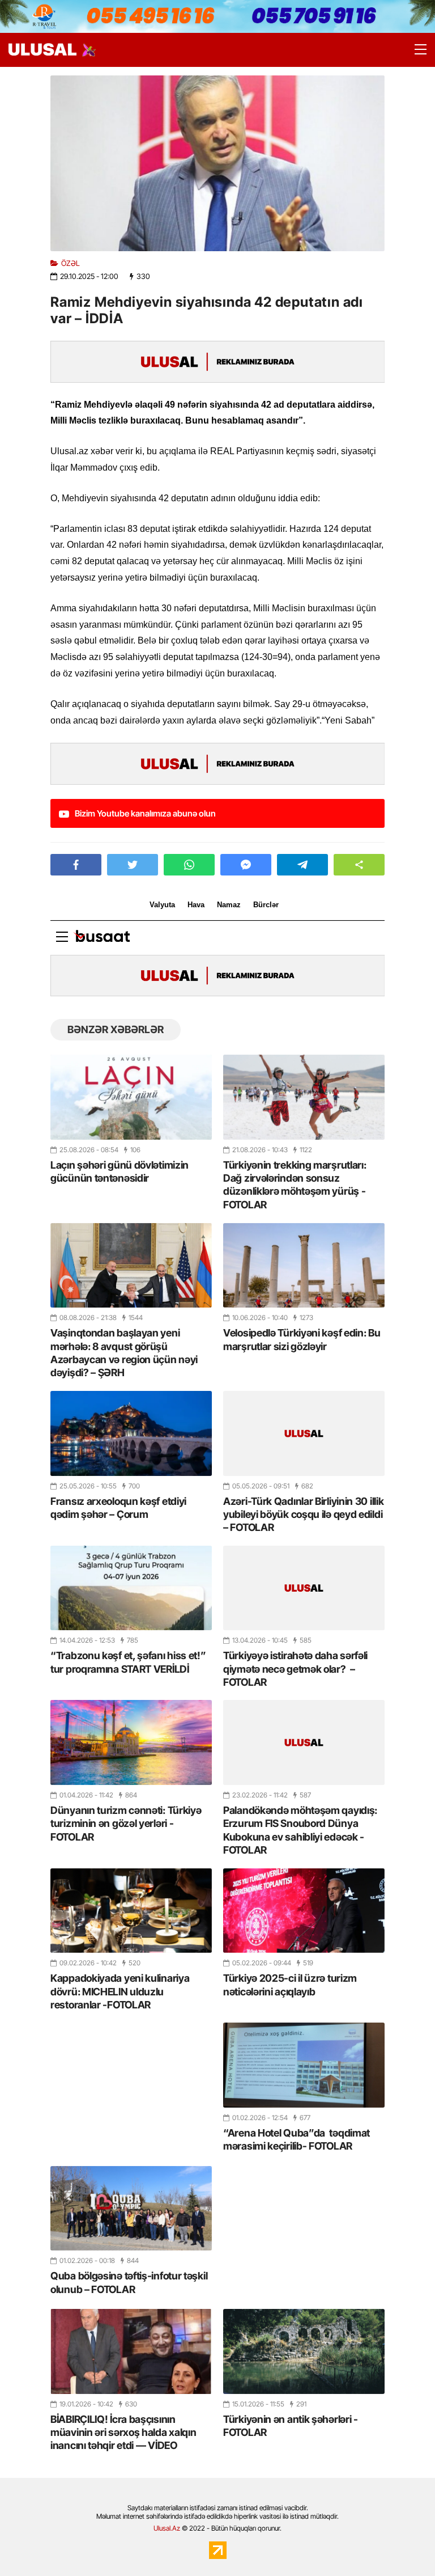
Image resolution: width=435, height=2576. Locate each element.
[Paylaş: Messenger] (246, 865)
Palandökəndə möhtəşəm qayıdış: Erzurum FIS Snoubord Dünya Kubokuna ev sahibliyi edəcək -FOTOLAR (300, 1830)
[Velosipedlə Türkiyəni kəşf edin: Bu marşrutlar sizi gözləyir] (304, 1265)
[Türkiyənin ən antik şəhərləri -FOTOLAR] (304, 2351)
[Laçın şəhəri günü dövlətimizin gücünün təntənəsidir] (131, 1097)
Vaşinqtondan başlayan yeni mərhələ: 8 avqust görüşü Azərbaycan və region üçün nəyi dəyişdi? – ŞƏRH (124, 1353)
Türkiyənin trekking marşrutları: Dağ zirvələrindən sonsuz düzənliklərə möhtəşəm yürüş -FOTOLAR (295, 1185)
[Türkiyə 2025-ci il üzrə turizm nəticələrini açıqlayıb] (304, 1911)
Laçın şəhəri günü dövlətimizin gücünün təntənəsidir (120, 1171)
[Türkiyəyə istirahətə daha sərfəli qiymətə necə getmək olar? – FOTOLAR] (304, 1588)
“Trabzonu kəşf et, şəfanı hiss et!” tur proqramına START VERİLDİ (128, 1662)
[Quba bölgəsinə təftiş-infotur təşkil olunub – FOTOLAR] (131, 2208)
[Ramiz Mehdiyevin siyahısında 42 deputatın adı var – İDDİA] (217, 163)
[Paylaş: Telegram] (302, 865)
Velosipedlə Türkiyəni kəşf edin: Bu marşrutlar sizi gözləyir (302, 1339)
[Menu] (415, 50)
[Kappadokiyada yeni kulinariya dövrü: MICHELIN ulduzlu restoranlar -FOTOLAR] (131, 1911)
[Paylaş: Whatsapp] (189, 865)
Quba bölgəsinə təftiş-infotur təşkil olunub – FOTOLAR (129, 2282)
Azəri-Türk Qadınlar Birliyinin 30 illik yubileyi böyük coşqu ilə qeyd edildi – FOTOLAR (303, 1515)
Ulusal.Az (167, 2528)
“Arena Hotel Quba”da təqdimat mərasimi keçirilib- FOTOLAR (297, 2139)
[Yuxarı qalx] (403, 2544)
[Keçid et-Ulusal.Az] (42, 50)
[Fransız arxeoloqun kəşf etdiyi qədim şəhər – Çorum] (131, 1433)
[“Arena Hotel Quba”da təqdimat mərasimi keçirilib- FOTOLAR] (304, 2065)
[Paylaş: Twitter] (133, 865)
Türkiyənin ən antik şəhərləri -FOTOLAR (291, 2426)
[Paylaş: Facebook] (76, 865)
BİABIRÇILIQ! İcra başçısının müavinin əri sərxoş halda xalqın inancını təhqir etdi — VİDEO (123, 2433)
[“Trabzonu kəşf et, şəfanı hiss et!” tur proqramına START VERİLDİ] (131, 1588)
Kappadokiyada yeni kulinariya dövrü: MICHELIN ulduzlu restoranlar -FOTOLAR (120, 1991)
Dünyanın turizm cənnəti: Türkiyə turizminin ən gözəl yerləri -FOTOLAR (126, 1824)
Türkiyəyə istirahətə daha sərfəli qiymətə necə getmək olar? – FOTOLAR (295, 1669)
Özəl (71, 263)
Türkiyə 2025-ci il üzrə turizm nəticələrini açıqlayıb (290, 1985)
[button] (359, 865)
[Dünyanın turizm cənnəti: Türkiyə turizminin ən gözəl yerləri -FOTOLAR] (131, 1742)
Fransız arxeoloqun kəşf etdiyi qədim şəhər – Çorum (118, 1508)
